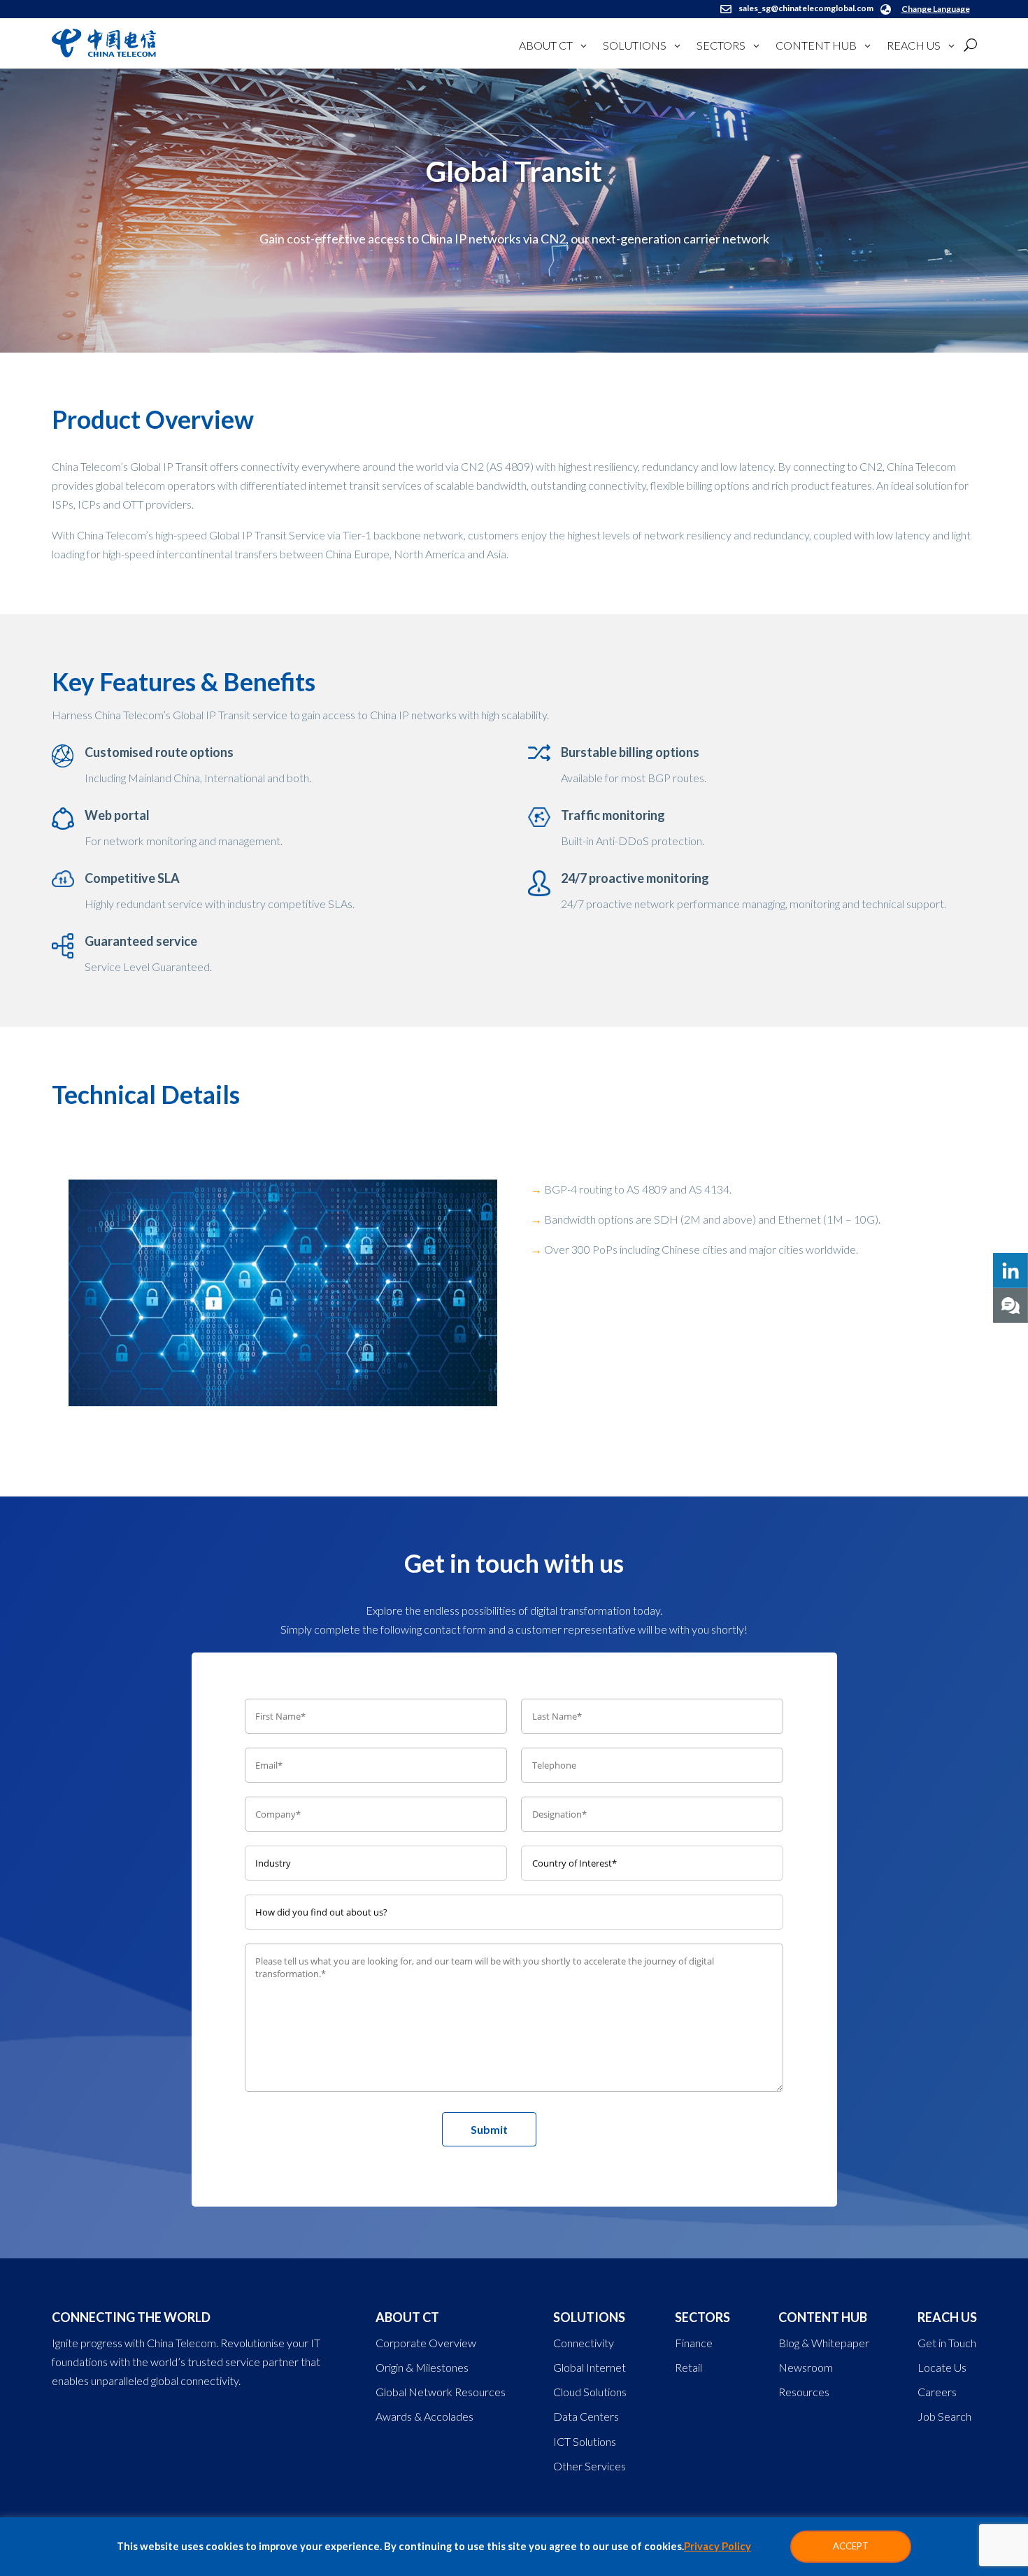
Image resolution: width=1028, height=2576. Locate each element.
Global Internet (590, 2367)
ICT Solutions (585, 2441)
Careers (937, 2392)
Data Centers (586, 2416)
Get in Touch (947, 2343)
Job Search (944, 2416)
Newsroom (806, 2367)
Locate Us (942, 2367)
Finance (694, 2343)
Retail (688, 2367)
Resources (804, 2392)
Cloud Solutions (590, 2392)
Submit (489, 2129)
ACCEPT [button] (851, 2546)
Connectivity (584, 2343)
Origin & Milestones (422, 2367)
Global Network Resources (441, 2392)
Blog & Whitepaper (824, 2343)
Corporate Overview (426, 2343)
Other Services (590, 2466)
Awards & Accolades (424, 2416)
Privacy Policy (718, 2546)
